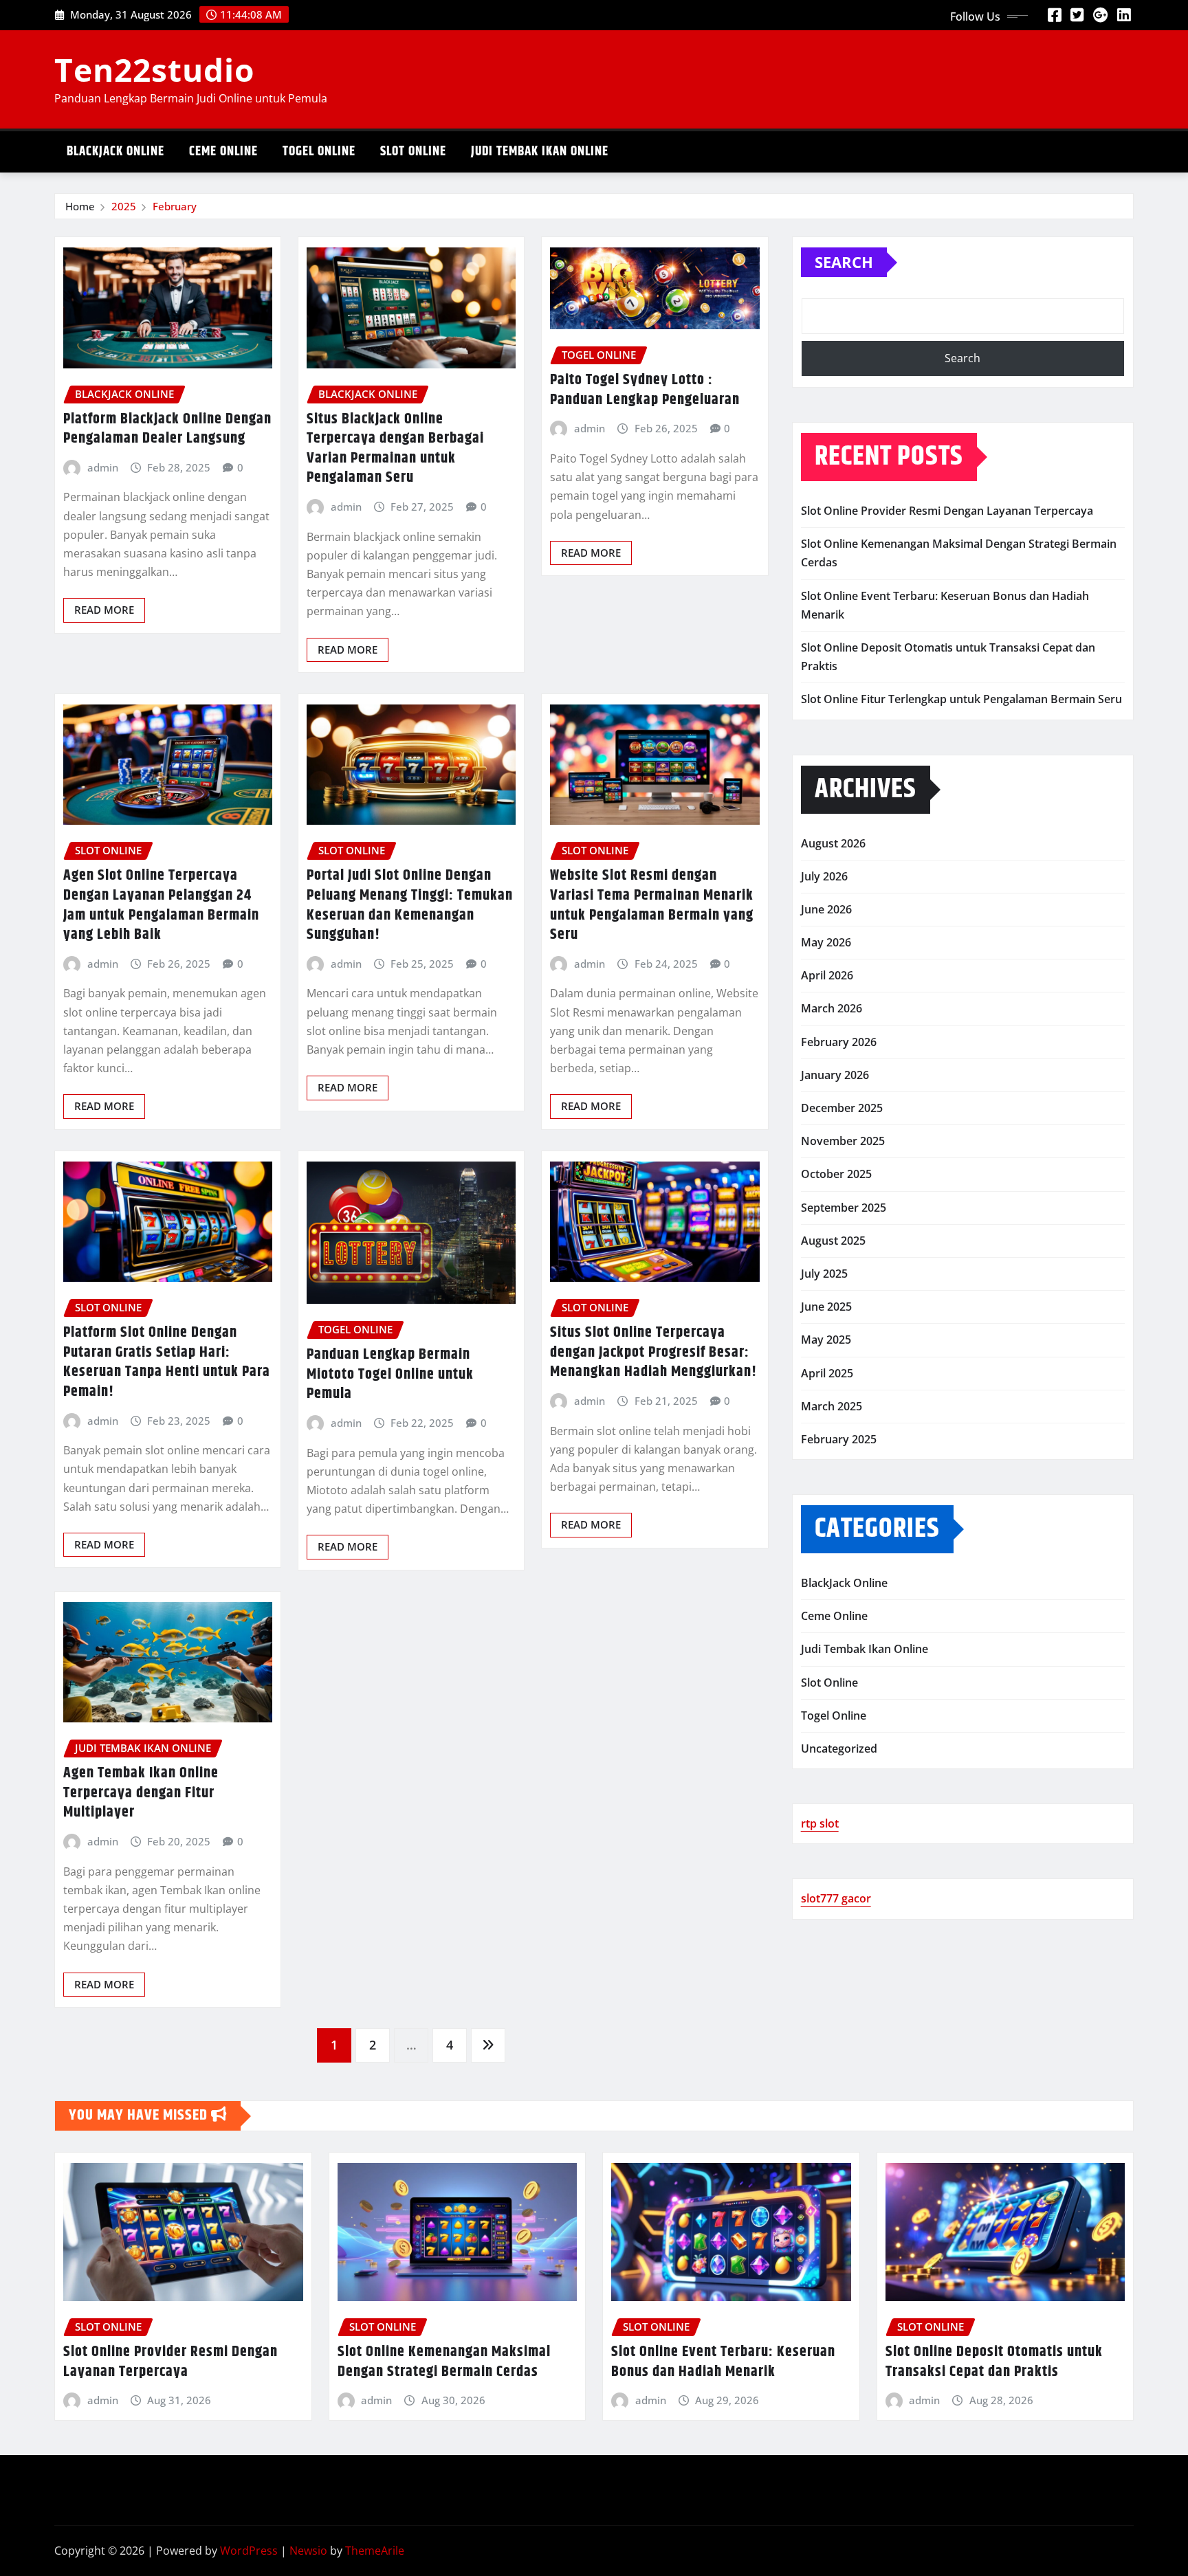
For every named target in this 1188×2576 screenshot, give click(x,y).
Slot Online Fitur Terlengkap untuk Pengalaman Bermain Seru (961, 699)
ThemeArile (375, 2551)
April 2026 (827, 975)
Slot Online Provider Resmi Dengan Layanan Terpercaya (947, 511)
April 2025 (827, 1373)
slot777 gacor (836, 1898)
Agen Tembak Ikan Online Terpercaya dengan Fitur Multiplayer (141, 1793)
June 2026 (826, 909)
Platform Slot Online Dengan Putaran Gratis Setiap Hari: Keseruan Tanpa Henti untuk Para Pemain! (167, 1362)
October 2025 (836, 1174)
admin (103, 467)
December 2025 (842, 1108)
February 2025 (839, 1439)
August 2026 (833, 843)
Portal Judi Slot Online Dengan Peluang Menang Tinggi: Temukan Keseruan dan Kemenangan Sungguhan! (410, 905)
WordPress (249, 2551)
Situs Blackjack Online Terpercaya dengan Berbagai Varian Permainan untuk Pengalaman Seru (395, 449)
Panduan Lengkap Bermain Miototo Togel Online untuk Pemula (390, 1374)
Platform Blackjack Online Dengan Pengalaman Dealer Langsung (167, 429)
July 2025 (824, 1274)
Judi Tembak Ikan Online (540, 152)
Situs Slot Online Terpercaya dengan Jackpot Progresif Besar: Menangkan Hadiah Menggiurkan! (653, 1352)
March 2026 (832, 1008)
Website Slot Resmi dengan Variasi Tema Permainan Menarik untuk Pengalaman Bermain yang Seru (652, 905)
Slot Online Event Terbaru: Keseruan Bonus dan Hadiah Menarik (723, 2362)
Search (844, 262)
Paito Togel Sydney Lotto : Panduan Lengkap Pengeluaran (645, 390)
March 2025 (832, 1406)
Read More (104, 610)
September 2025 (844, 1208)
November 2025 (843, 1141)
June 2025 (826, 1307)
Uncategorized (839, 1748)
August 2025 (833, 1241)
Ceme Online (223, 152)
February (175, 206)
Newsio (308, 2551)
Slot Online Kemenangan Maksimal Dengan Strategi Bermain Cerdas (444, 2362)
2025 (124, 206)
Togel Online (319, 152)
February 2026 (839, 1042)
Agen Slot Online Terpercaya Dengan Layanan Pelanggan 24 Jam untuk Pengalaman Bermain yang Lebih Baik (161, 905)
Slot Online (413, 152)
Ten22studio (154, 69)
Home (80, 206)
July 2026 (824, 876)
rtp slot (820, 1823)
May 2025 (826, 1340)
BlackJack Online (115, 152)
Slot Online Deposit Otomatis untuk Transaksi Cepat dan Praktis (994, 2362)
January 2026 (835, 1075)
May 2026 (826, 942)
